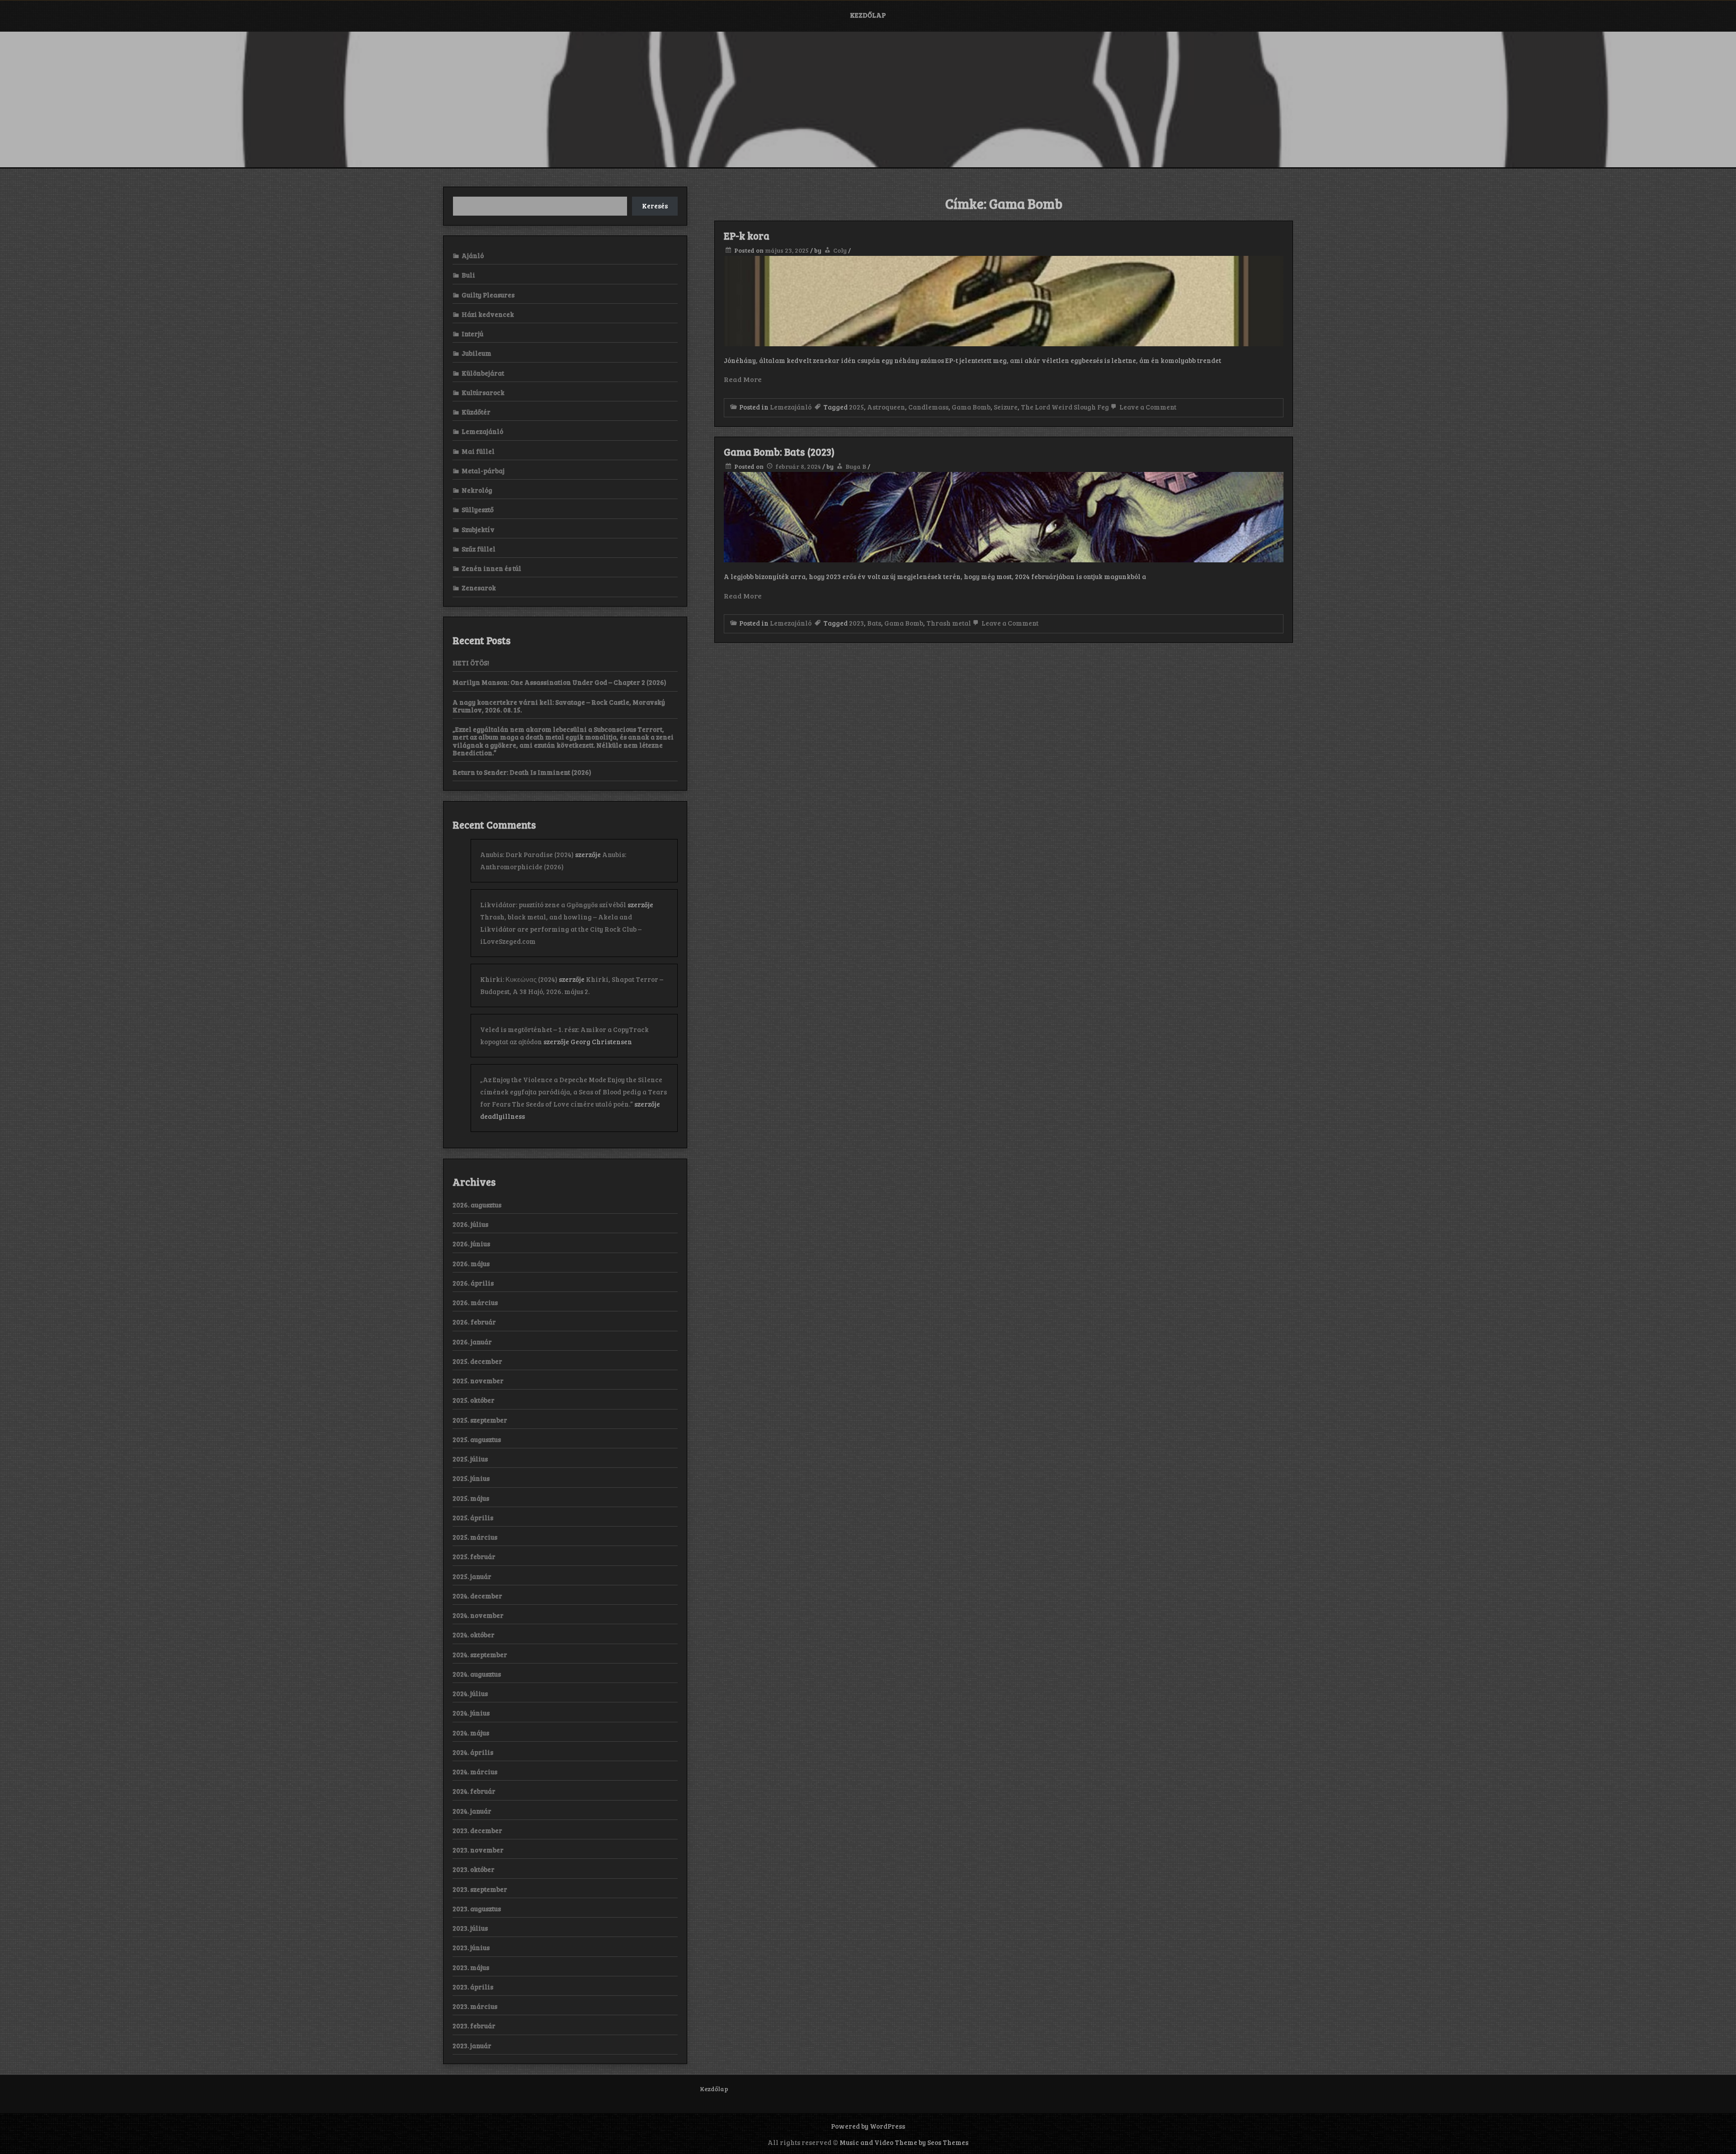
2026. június (471, 1244)
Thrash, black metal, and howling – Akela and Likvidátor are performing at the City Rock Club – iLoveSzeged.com (561, 929)
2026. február (474, 1322)
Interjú (472, 334)
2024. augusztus (477, 1674)
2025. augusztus (477, 1439)
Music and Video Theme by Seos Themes (904, 2142)
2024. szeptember (480, 1654)
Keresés (655, 206)
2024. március (475, 1772)
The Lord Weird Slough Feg (1065, 407)
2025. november (478, 1381)
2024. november (478, 1615)
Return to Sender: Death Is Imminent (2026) (522, 772)
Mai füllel (478, 451)
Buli (468, 275)
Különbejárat (483, 373)
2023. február (474, 2026)
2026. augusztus (477, 1205)
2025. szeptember (480, 1420)
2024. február (474, 1791)
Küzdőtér (476, 412)
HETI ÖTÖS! (471, 663)
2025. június (471, 1478)
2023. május (471, 1967)
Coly (840, 250)
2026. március (475, 1302)
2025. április (473, 1518)
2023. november (478, 1850)
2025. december (477, 1361)
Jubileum (476, 353)
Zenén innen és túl (491, 568)
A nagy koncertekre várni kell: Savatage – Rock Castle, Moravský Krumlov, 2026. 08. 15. (559, 706)
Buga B (856, 466)
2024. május (471, 1733)
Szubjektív (478, 529)
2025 (856, 407)
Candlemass (928, 407)
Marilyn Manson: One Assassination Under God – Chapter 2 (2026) (559, 682)
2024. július (470, 1693)
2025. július (470, 1459)
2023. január (472, 2046)
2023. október (474, 1869)
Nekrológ (477, 490)
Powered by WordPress (868, 2126)
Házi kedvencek (488, 314)
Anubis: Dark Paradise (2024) (527, 854)
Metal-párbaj (483, 471)
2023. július (470, 1928)
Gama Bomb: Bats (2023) (779, 452)
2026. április (473, 1283)
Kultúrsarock (483, 392)
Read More (743, 379)
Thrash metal (949, 623)
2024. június (471, 1713)
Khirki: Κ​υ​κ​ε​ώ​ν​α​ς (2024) (519, 979)
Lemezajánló (791, 407)
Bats (874, 623)
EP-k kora (747, 236)
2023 (856, 623)
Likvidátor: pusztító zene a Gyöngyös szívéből (553, 905)
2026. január (472, 1342)
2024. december (477, 1596)
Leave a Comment (1147, 407)
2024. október (474, 1635)
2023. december (477, 1830)
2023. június (471, 1947)
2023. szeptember (480, 1889)
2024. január (472, 1811)
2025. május (471, 1498)
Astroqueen (886, 407)
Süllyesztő (478, 509)
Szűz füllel (479, 549)
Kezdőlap (868, 15)
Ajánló (473, 255)
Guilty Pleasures (488, 295)
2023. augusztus (477, 1909)
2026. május (471, 1263)
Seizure (1006, 407)
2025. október (474, 1400)
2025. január (472, 1576)
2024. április (473, 1752)
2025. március (475, 1537)
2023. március (475, 2006)
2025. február (474, 1556)
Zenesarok (479, 588)
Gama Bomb (971, 407)
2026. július (470, 1224)
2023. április (473, 1987)
